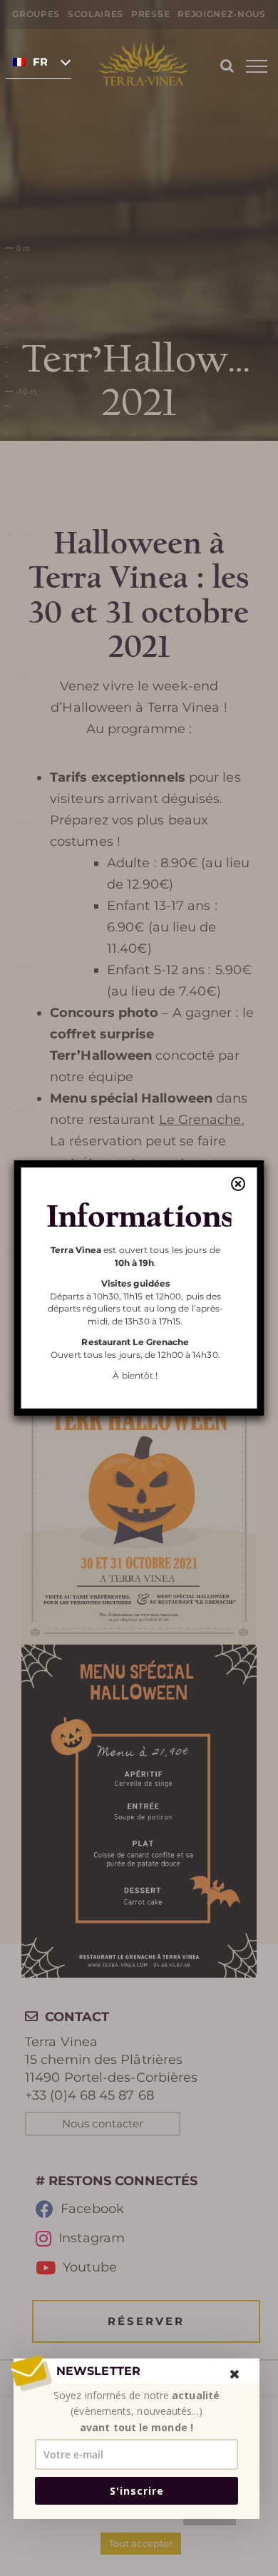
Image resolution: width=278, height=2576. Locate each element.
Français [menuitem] (40, 62)
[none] (38, 61)
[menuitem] (38, 61)
